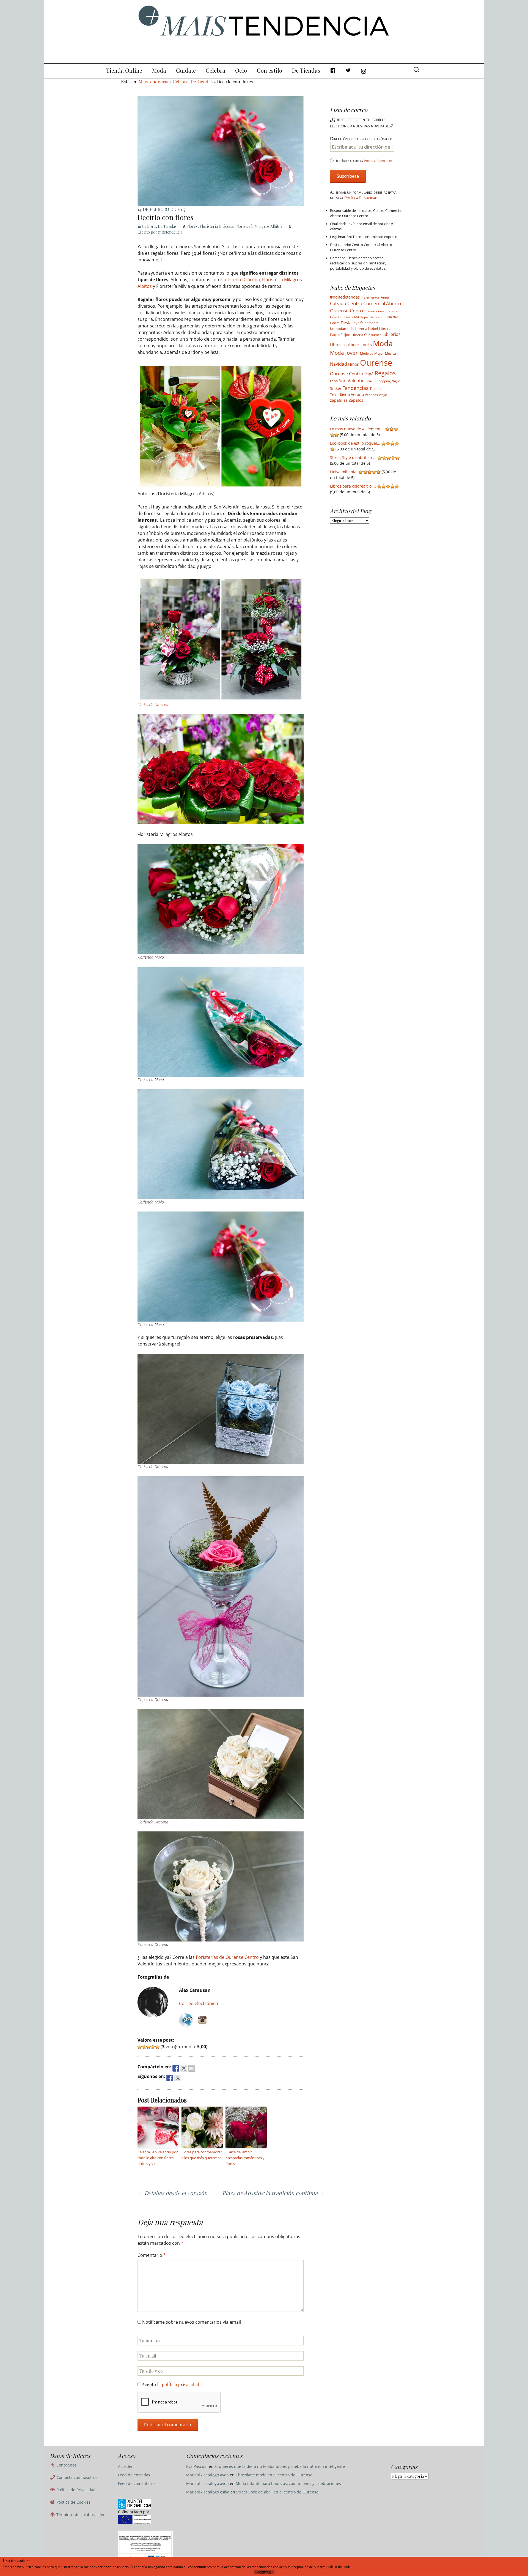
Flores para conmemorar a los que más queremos (202, 2155)
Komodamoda (342, 329)
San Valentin (352, 381)
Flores (192, 226)
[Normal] (148, 2047)
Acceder (125, 2466)
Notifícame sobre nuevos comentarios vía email (192, 2322)
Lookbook (351, 345)
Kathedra (372, 323)
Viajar (383, 395)
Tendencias (356, 388)
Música (391, 353)
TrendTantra (340, 395)
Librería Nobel (366, 329)
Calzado (338, 303)
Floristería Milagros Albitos (259, 226)
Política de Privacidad (75, 2490)
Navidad (339, 364)
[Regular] (144, 2047)
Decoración (378, 317)
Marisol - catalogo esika (208, 2492)
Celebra (215, 70)
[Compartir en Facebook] (176, 2068)
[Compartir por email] (192, 2068)
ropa (334, 381)
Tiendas (376, 389)
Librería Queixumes (366, 335)
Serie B (371, 381)
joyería (358, 323)
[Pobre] (140, 2047)
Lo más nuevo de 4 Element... (357, 429)
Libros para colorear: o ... (353, 486)
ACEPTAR (264, 2572)
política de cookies (340, 2567)
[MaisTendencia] (264, 32)
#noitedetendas (345, 297)
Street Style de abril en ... (353, 457)
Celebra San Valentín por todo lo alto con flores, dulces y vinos (158, 2158)
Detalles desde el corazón (172, 2193)
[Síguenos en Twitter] (178, 2078)
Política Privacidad (378, 161)
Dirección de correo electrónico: (361, 139)
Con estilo (269, 70)
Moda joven (344, 353)
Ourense (376, 363)
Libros (336, 345)
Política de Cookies (73, 2502)
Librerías (392, 334)
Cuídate (186, 70)
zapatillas (339, 400)
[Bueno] (153, 2047)
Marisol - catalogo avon (207, 2475)
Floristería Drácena (216, 226)
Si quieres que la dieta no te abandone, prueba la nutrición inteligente (280, 2466)
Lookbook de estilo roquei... (355, 443)
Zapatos (356, 400)
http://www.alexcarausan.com (186, 2020)
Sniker (336, 389)
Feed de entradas (134, 2475)
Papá (369, 374)
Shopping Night (388, 381)
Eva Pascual (197, 2466)
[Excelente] (157, 2047)
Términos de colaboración (80, 2515)
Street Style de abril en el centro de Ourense (277, 2492)
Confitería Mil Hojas (353, 317)
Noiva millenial (344, 472)
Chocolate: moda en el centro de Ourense (274, 2475)
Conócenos (66, 2465)
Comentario (152, 2255)
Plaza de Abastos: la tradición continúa (273, 2193)
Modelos (367, 353)
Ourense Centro (347, 374)
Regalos (385, 373)
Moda (159, 70)
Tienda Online (124, 70)
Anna (385, 297)
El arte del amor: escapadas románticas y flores (245, 2158)
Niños (354, 364)
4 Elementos (370, 297)
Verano (357, 394)
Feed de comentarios (137, 2483)
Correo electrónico (199, 2003)
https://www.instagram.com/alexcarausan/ (202, 2020)
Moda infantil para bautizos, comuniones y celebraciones (288, 2483)
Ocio (241, 70)
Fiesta (346, 323)
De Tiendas (306, 70)
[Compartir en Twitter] (184, 2068)
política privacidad (181, 2384)
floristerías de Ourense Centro (227, 1957)
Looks (366, 344)
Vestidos (371, 395)
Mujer (379, 353)
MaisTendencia (153, 82)
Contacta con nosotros (76, 2477)
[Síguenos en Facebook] (170, 2078)
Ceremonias (375, 311)
